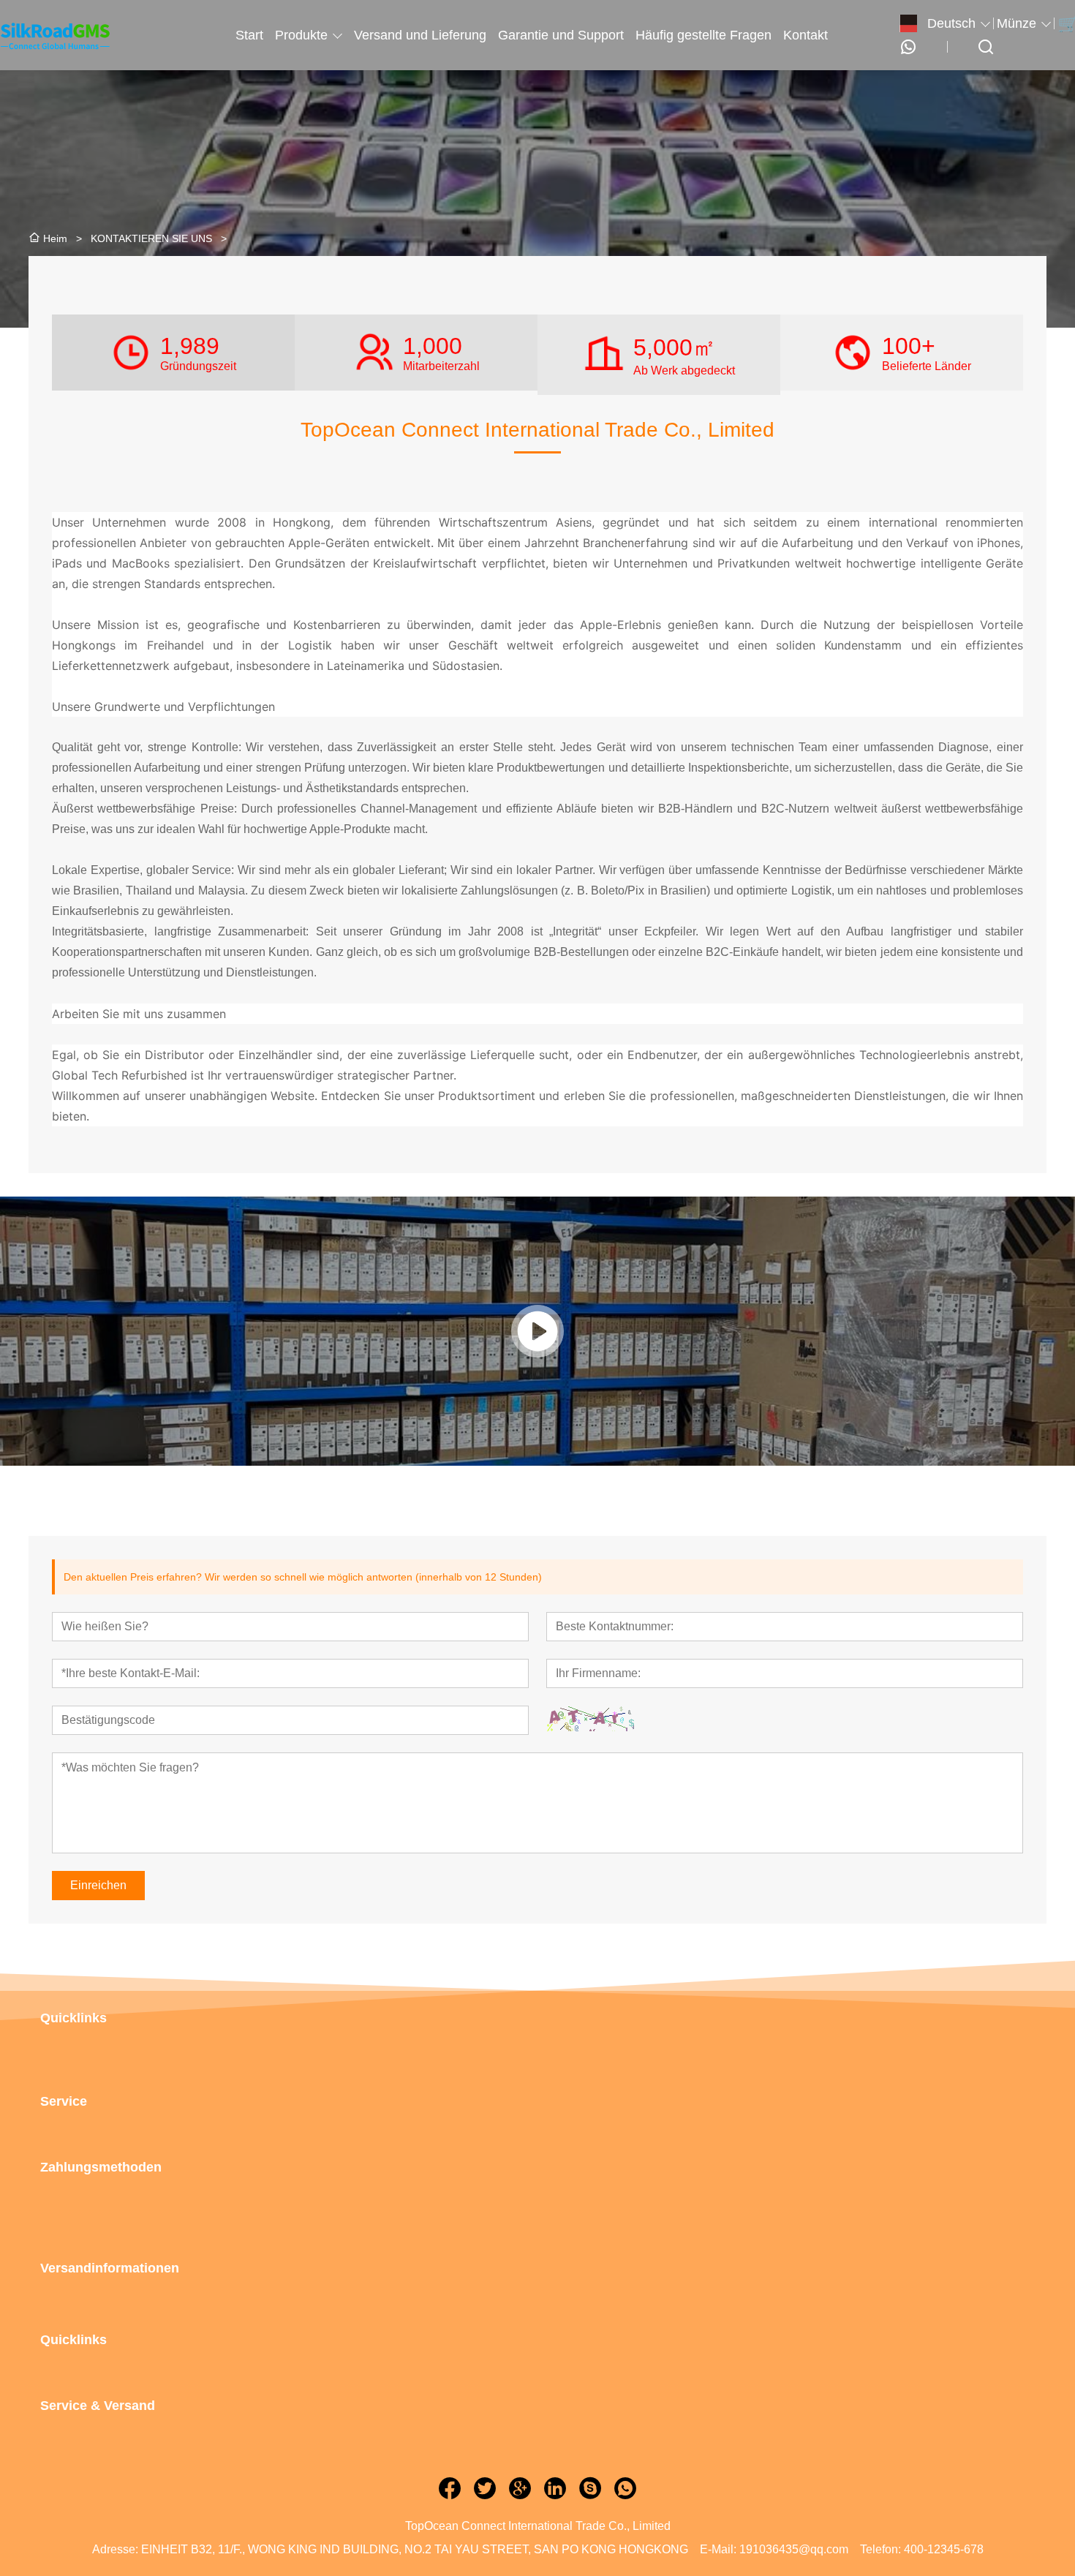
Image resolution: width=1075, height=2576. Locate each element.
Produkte (301, 35)
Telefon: (880, 2549)
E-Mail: (718, 2549)
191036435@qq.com (794, 2549)
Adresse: (115, 2549)
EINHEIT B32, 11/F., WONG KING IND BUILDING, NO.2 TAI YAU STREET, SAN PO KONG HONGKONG (415, 2549)
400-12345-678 (944, 2549)
